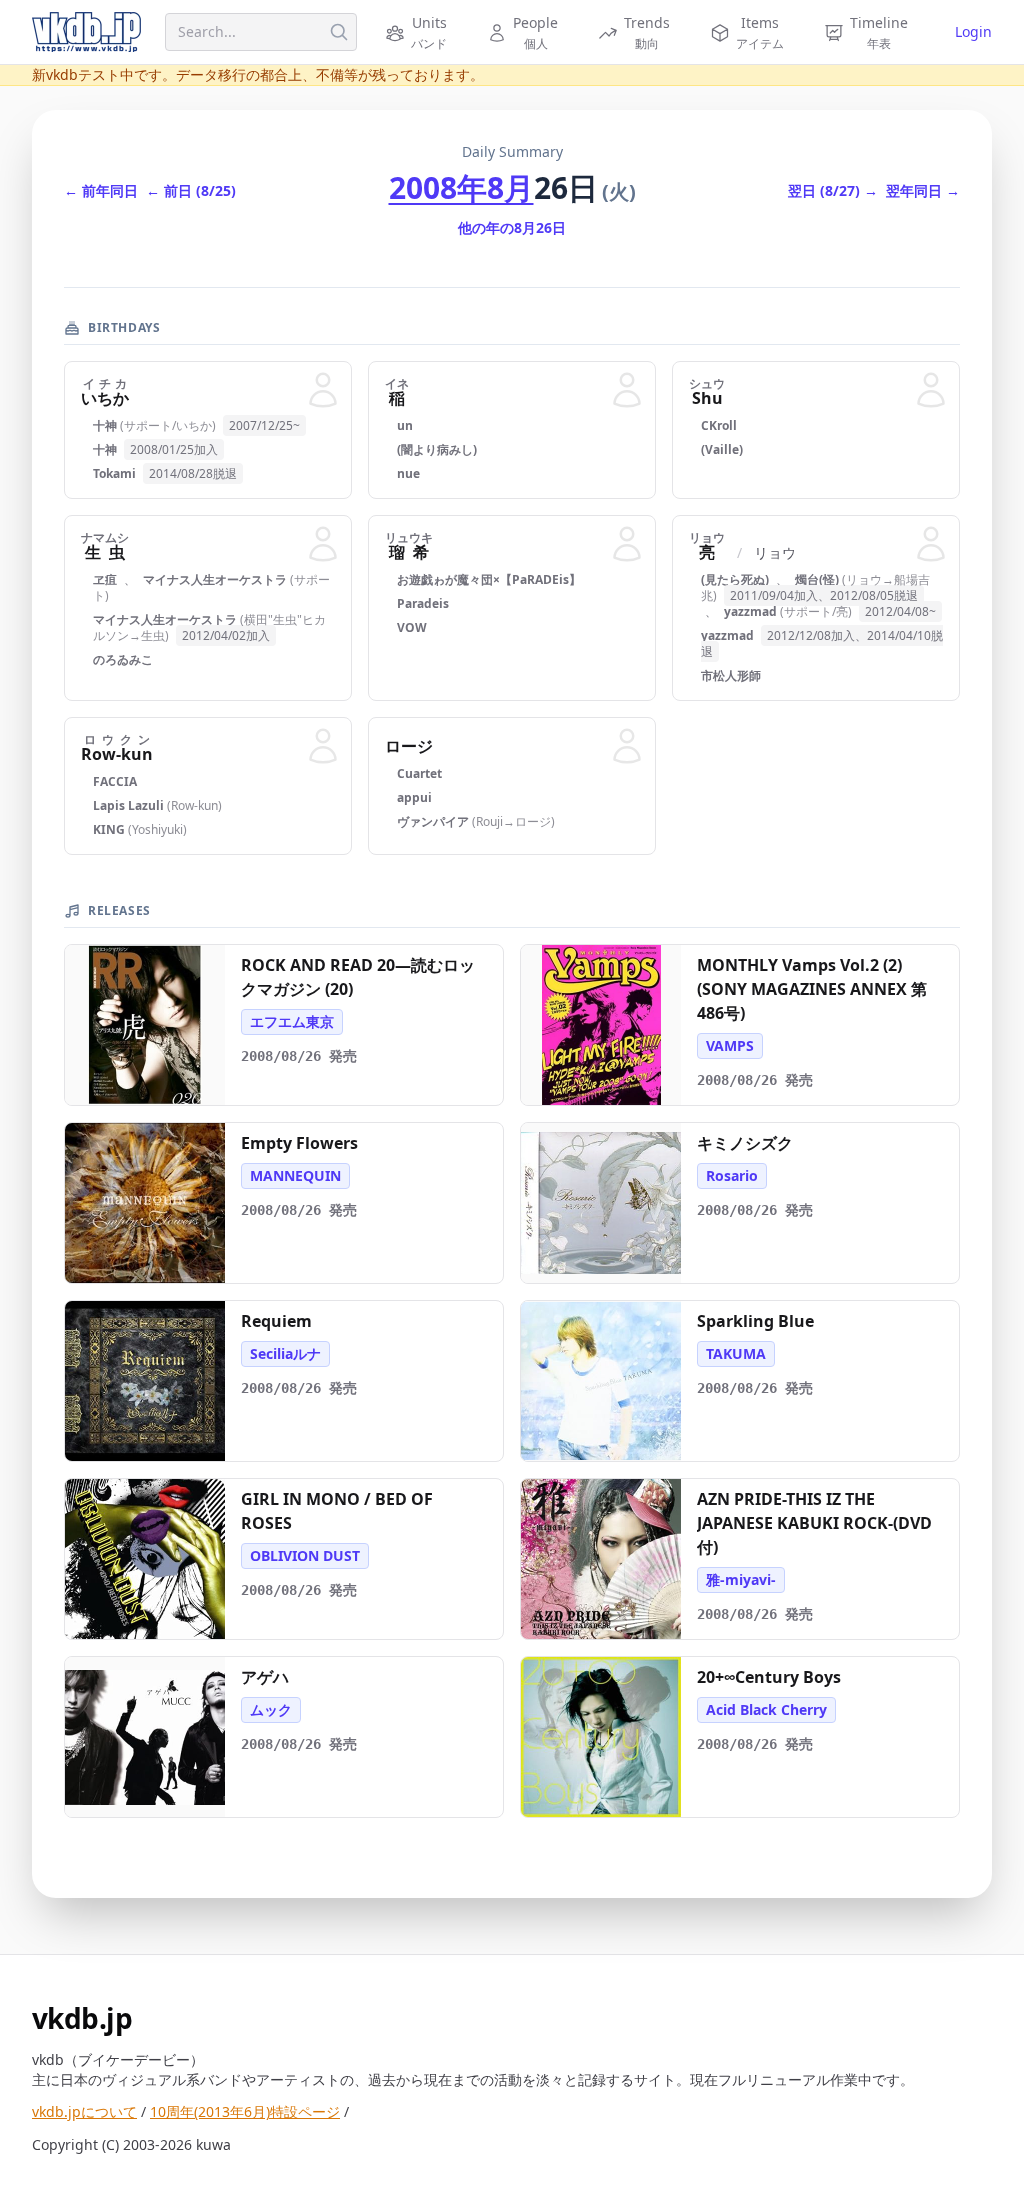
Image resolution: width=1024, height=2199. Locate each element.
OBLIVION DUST (305, 1555)
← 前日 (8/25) (191, 190)
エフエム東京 (292, 1021)
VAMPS (730, 1045)
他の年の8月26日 (512, 227)
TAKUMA (736, 1353)
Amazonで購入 (155, 1082)
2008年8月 (461, 187)
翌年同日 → (923, 190)
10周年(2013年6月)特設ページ (245, 2111)
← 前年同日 (101, 190)
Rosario (732, 1175)
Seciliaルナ (285, 1353)
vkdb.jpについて (84, 2111)
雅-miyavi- (741, 1579)
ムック (271, 1709)
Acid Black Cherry (766, 1709)
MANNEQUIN (295, 1175)
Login (973, 31)
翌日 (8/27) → (833, 190)
